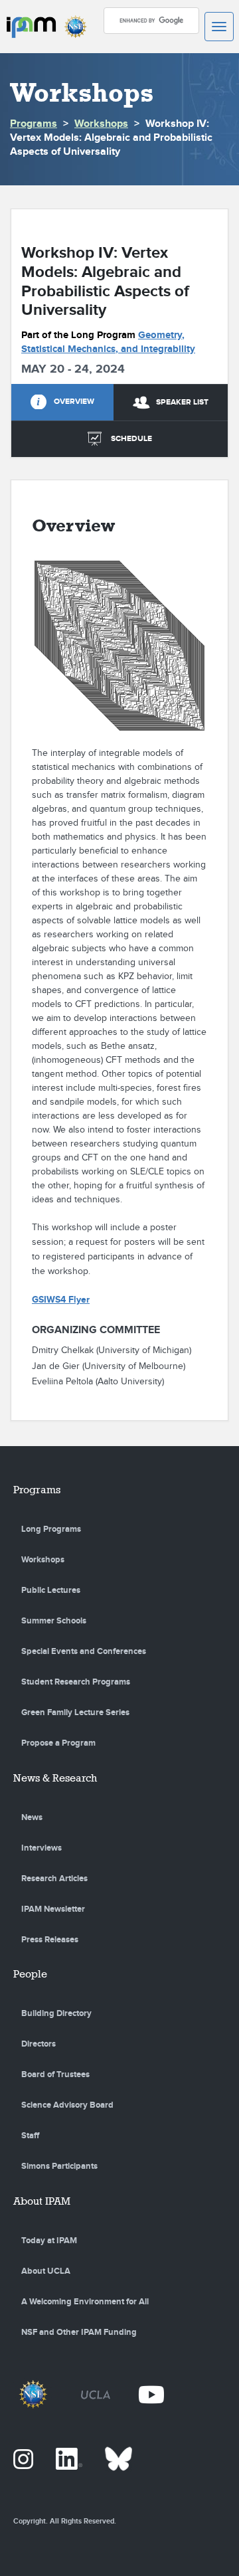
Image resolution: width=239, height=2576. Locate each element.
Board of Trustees (55, 2074)
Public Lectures (51, 1590)
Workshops (101, 124)
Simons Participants (59, 2166)
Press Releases (50, 1940)
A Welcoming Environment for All (85, 2302)
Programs (34, 124)
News (32, 1817)
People (30, 1974)
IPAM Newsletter (53, 1909)
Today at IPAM (49, 2241)
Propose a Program (58, 1743)
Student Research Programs (76, 1682)
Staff (30, 2136)
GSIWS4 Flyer (61, 1300)
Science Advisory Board (67, 2105)
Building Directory (56, 2013)
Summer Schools (54, 1621)
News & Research (55, 1778)
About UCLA (46, 2271)
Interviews (41, 1848)
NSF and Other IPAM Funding (79, 2332)
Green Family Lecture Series (75, 1712)
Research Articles (54, 1879)
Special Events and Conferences (84, 1651)
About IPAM (42, 2201)
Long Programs (51, 1529)
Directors (39, 2044)
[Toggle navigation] (219, 27)
